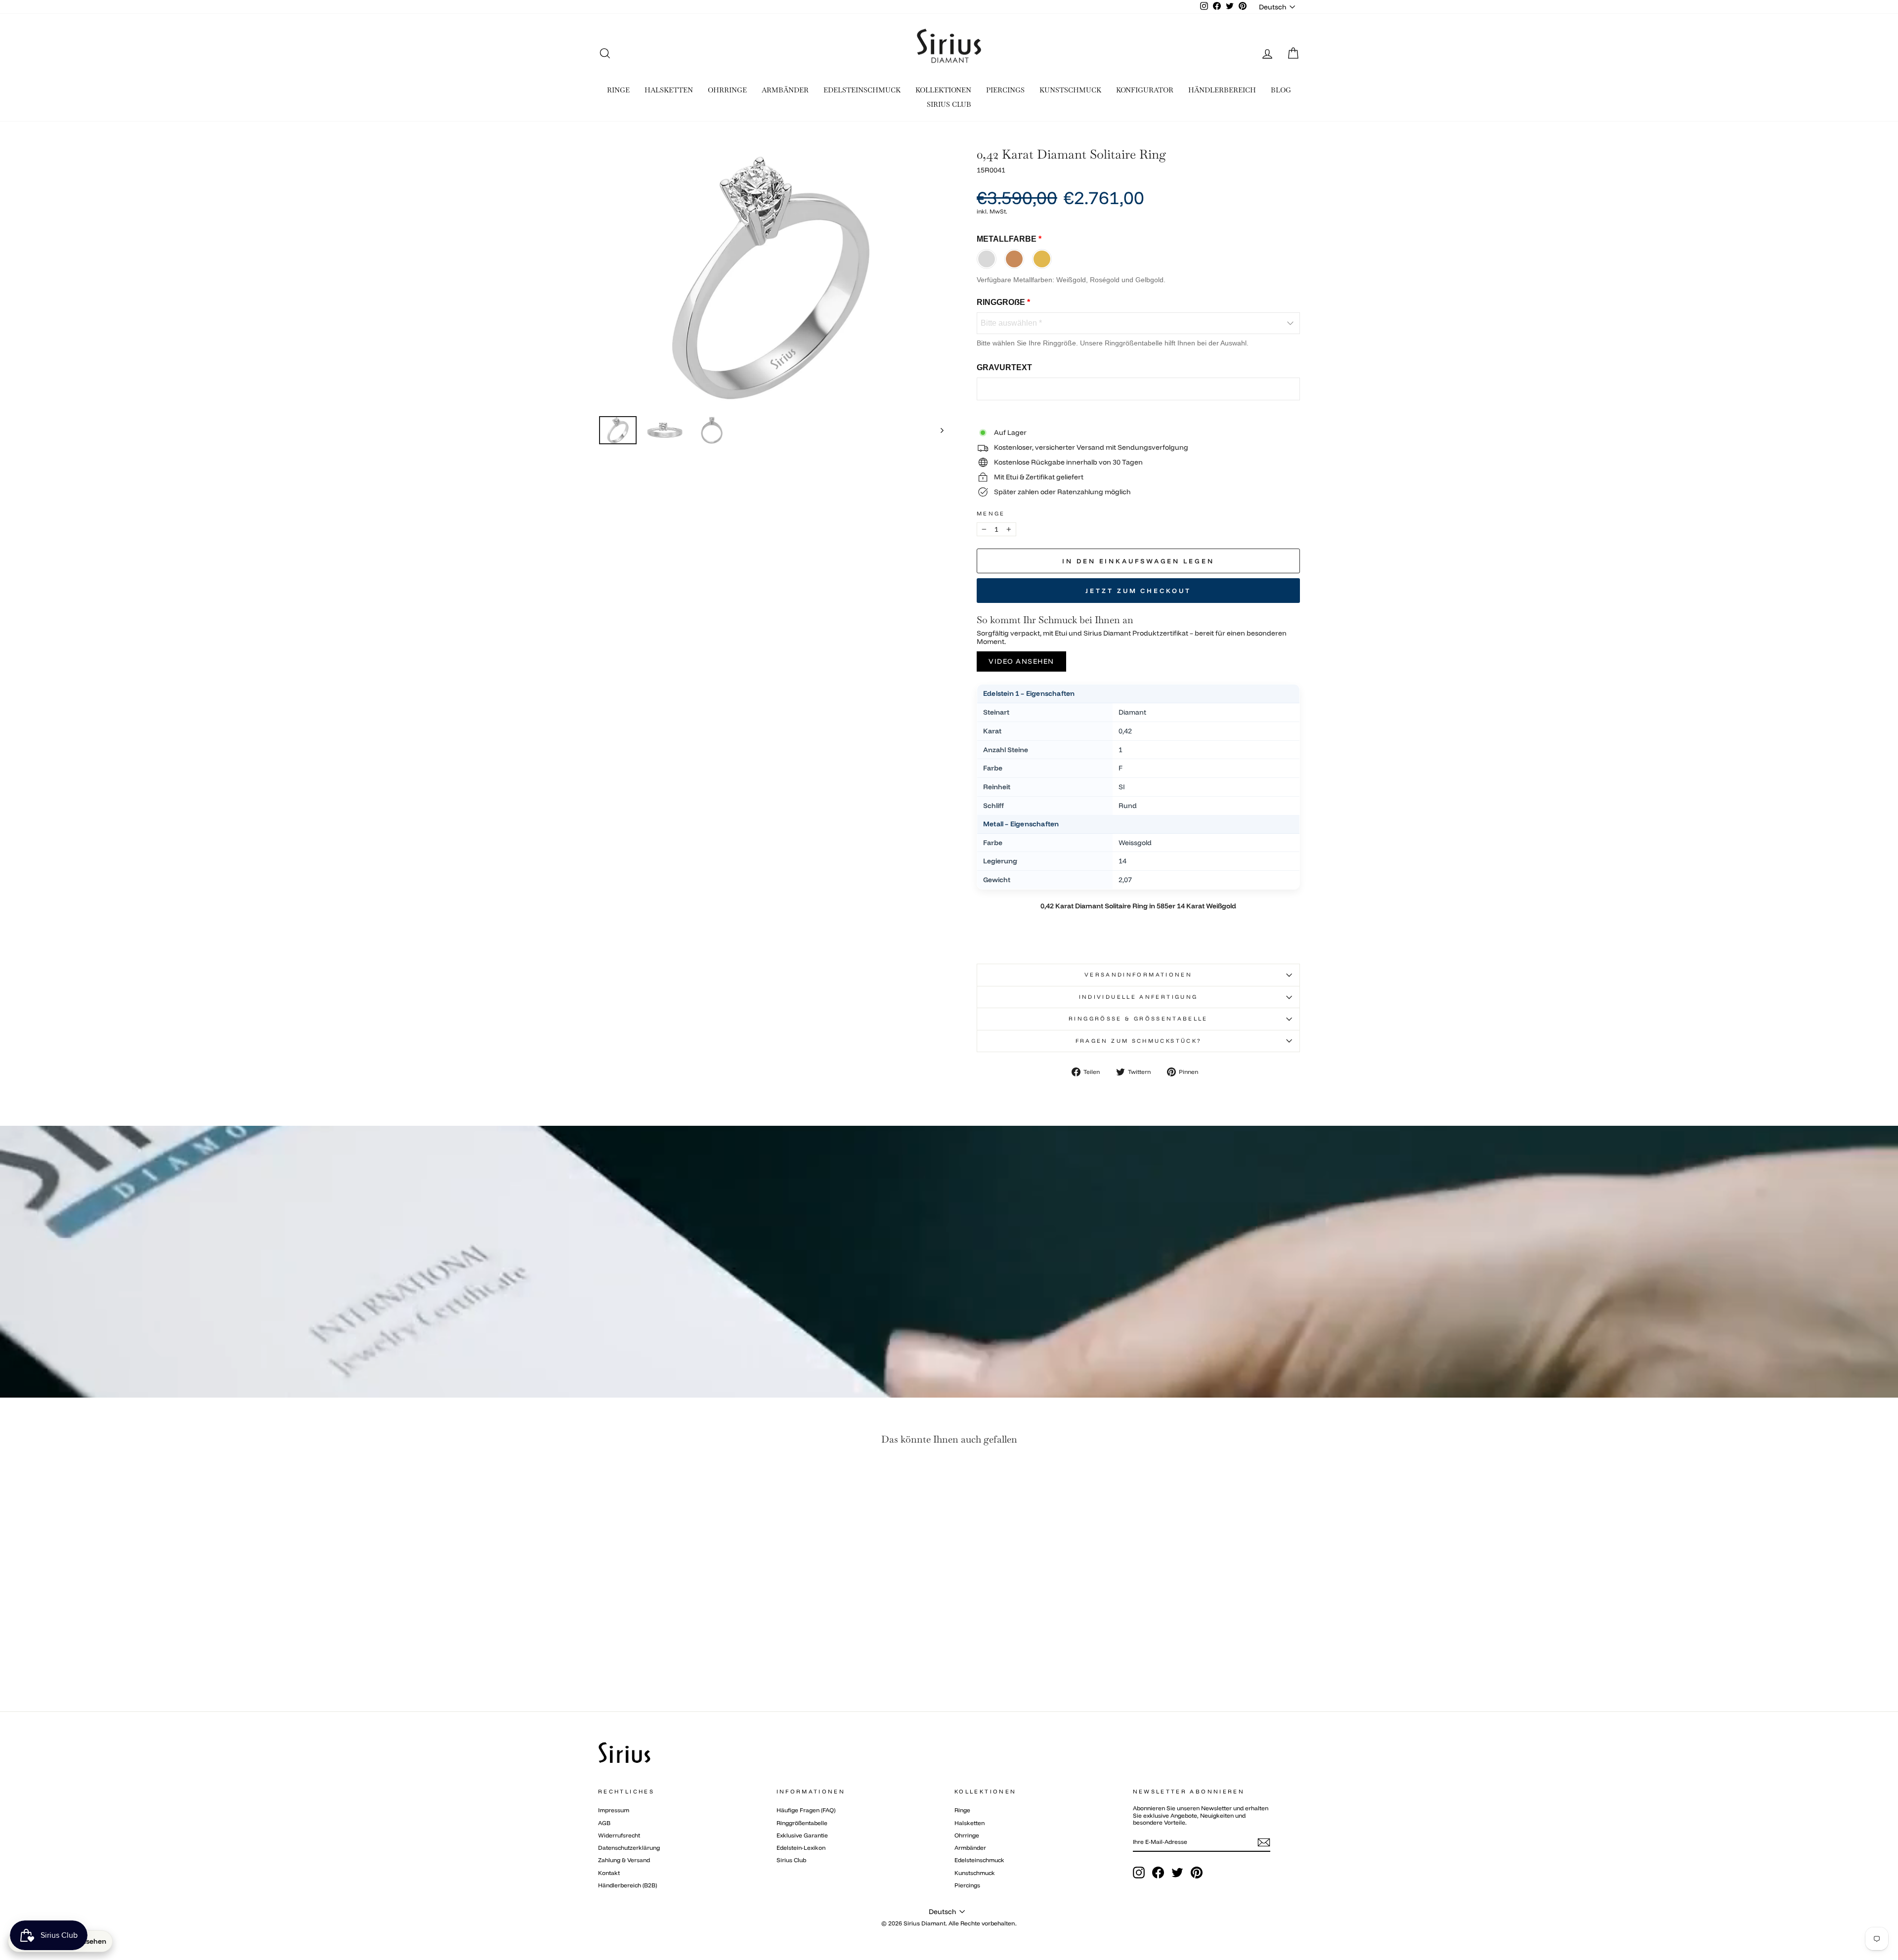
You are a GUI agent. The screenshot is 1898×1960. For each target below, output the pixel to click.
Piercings (967, 1885)
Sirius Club (791, 1860)
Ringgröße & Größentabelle (1138, 1019)
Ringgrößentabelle (802, 1823)
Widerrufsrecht (619, 1835)
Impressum (614, 1810)
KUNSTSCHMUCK (1070, 90)
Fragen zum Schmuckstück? (1139, 1041)
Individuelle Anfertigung (1139, 997)
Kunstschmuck (975, 1873)
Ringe (962, 1810)
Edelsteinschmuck (979, 1860)
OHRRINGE (727, 90)
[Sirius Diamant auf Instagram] (1139, 1873)
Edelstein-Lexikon (801, 1848)
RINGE (618, 90)
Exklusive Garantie (802, 1835)
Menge (991, 514)
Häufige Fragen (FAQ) (806, 1810)
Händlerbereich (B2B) (627, 1885)
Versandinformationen (1138, 975)
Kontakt (609, 1873)
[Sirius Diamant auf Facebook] (1158, 1873)
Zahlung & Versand (624, 1860)
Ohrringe (967, 1835)
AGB (604, 1823)
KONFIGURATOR (1145, 90)
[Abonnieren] (1264, 1842)
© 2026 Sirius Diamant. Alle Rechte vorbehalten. (949, 1923)
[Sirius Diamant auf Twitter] (1177, 1873)
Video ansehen (1021, 661)
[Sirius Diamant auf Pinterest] (1197, 1873)
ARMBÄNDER (785, 90)
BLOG (1281, 90)
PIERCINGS (1005, 90)
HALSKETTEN (669, 90)
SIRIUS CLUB (949, 104)
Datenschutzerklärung (629, 1848)
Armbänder (970, 1848)
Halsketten (970, 1823)
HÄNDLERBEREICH (1222, 90)
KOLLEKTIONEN (943, 90)
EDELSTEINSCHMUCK (862, 90)
